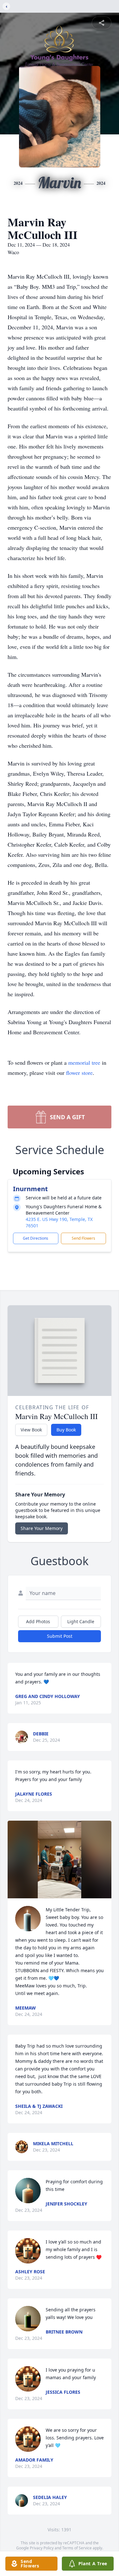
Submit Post (60, 1636)
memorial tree (84, 1062)
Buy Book (66, 1430)
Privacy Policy (42, 2548)
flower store (79, 1073)
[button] (60, 1859)
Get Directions (36, 1238)
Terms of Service (77, 2548)
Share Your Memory (42, 1528)
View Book (31, 1430)
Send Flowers (83, 1238)
